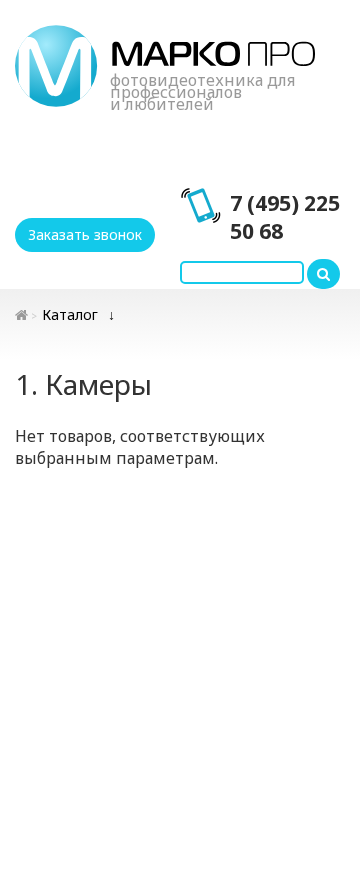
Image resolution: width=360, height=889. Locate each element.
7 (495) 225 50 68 (285, 217)
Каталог (70, 314)
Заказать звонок (85, 234)
